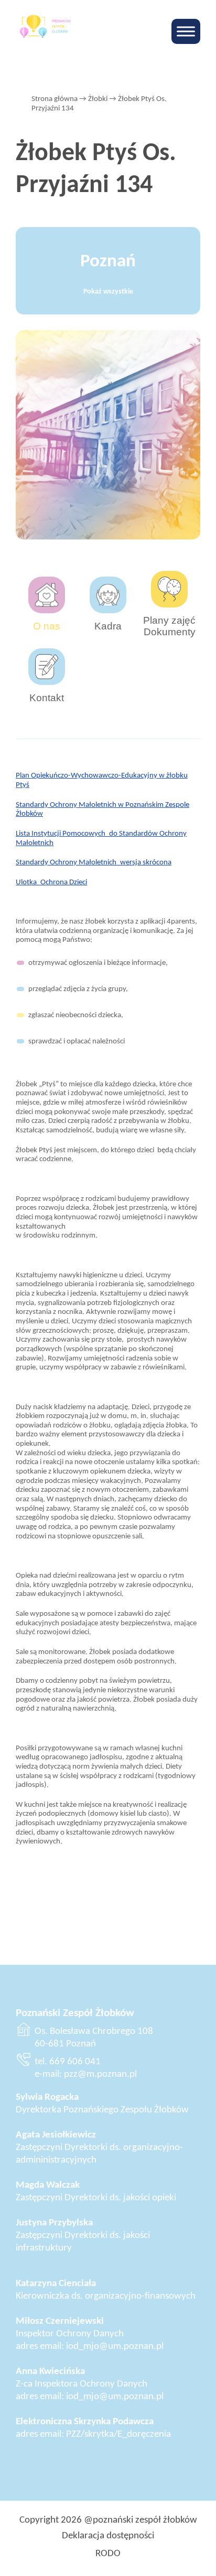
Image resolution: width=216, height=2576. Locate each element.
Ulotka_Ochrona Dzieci (51, 882)
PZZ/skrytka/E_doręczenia (118, 2434)
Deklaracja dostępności (108, 2536)
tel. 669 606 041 (68, 2062)
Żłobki (98, 99)
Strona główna (55, 99)
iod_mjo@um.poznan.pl (115, 2347)
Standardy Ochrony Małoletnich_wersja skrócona (94, 862)
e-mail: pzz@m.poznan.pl (86, 2074)
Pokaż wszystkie (108, 292)
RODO (108, 2554)
